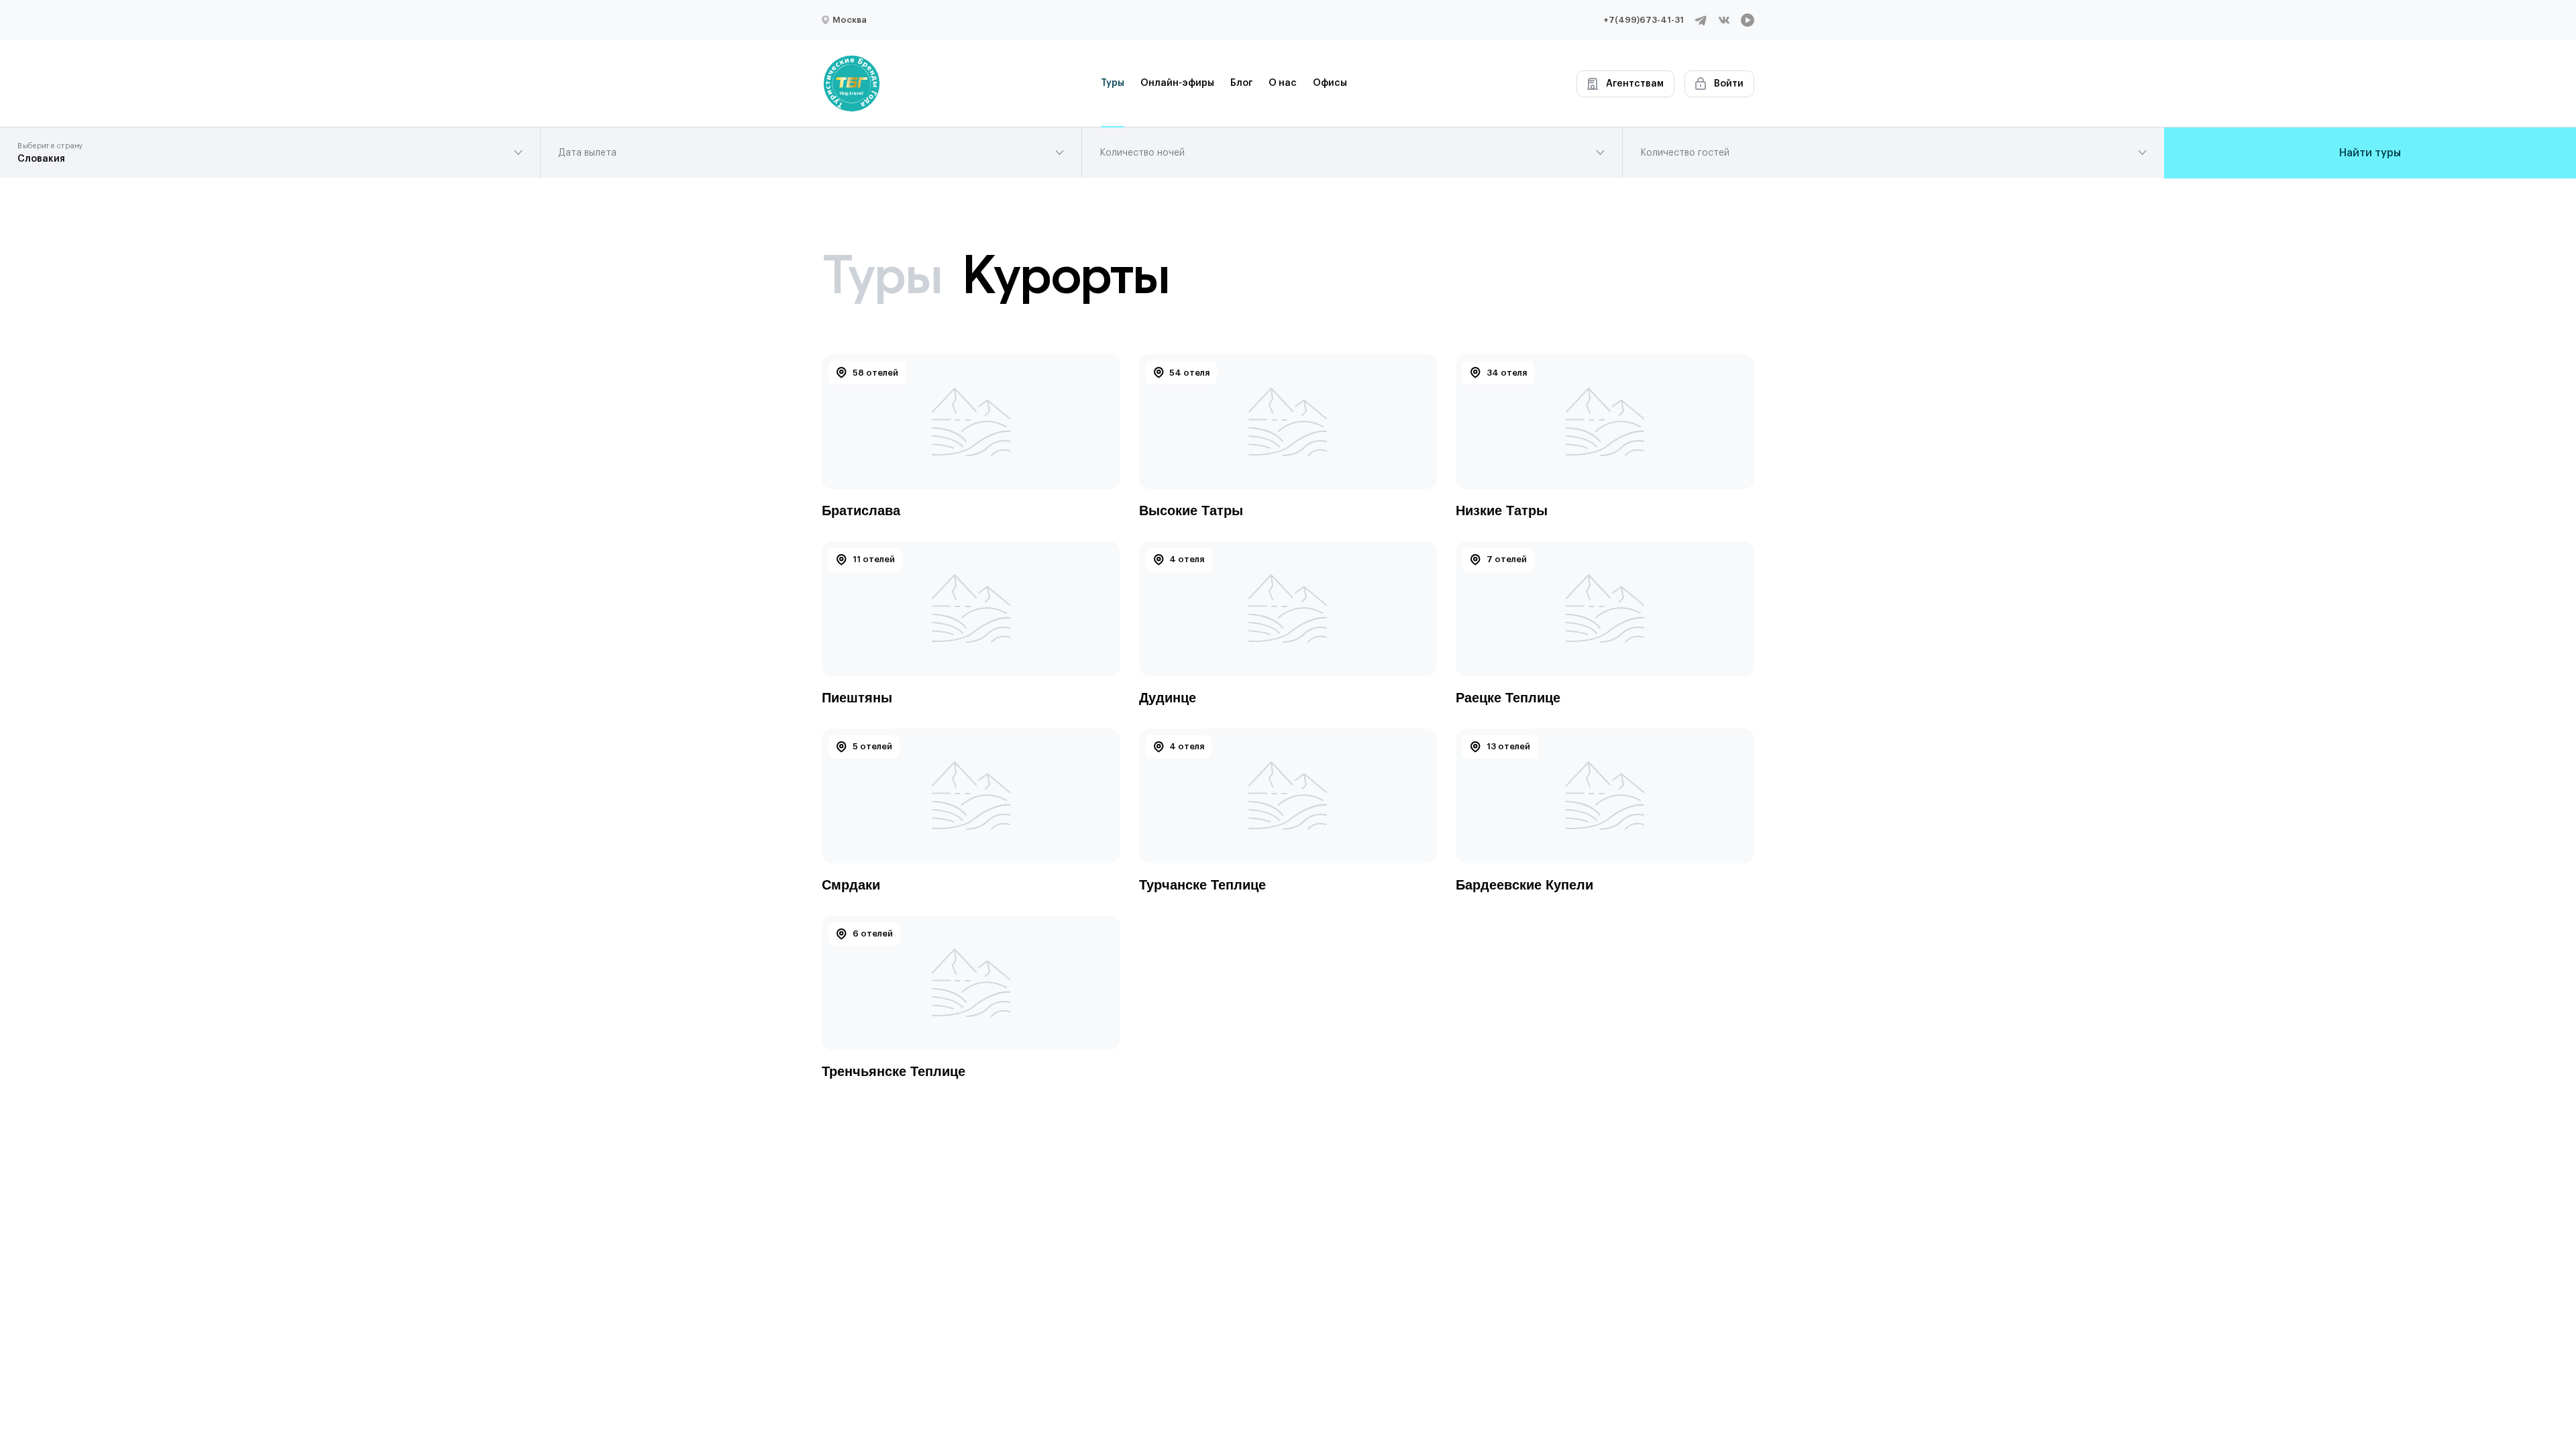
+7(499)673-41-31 (1644, 20)
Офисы (1330, 83)
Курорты (1065, 274)
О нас (1283, 83)
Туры (1113, 83)
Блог (1241, 83)
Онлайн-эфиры (1177, 83)
